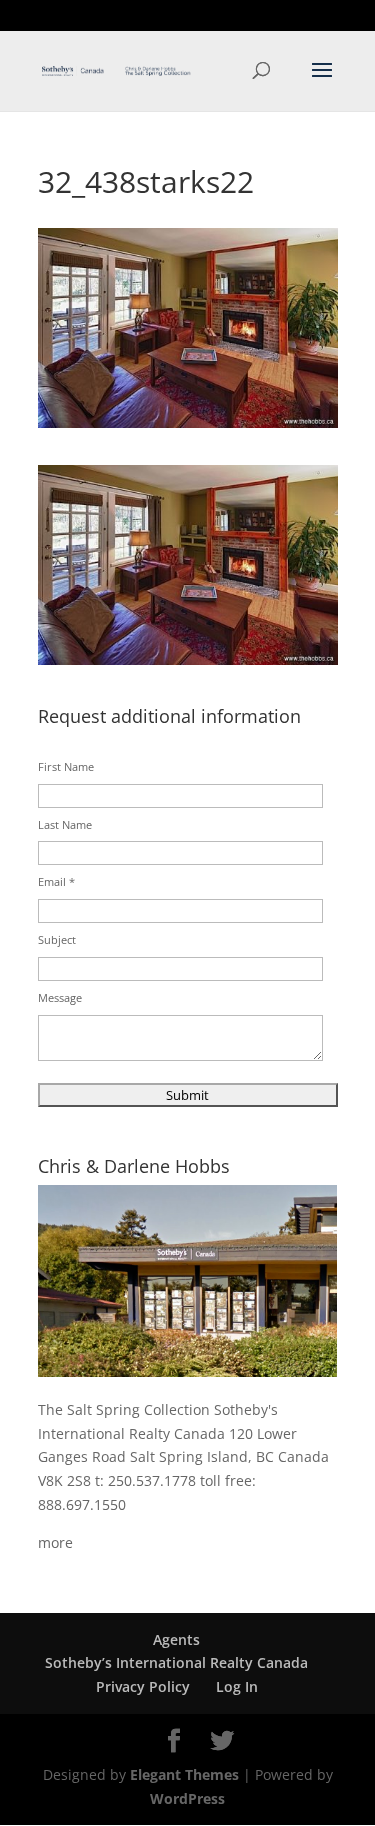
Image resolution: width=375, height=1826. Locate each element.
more (55, 1542)
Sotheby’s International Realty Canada (176, 1662)
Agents (176, 1639)
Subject (57, 939)
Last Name (65, 824)
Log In (237, 1686)
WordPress (187, 1798)
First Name (66, 766)
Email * (56, 881)
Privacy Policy (143, 1686)
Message (60, 997)
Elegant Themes (184, 1774)
